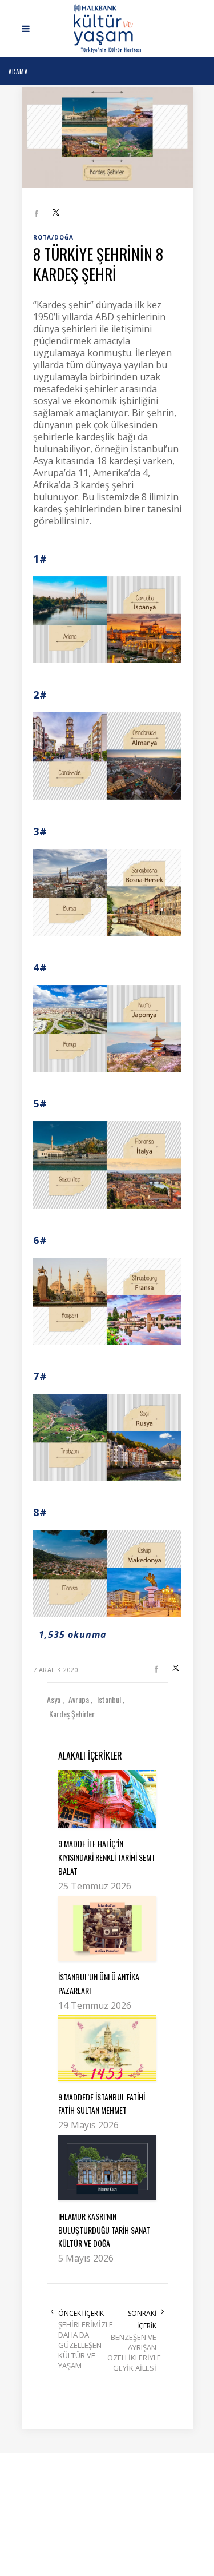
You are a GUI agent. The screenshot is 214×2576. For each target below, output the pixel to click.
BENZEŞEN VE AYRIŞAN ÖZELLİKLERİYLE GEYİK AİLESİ (132, 2352)
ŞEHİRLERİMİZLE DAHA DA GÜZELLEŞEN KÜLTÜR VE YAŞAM (83, 2345)
